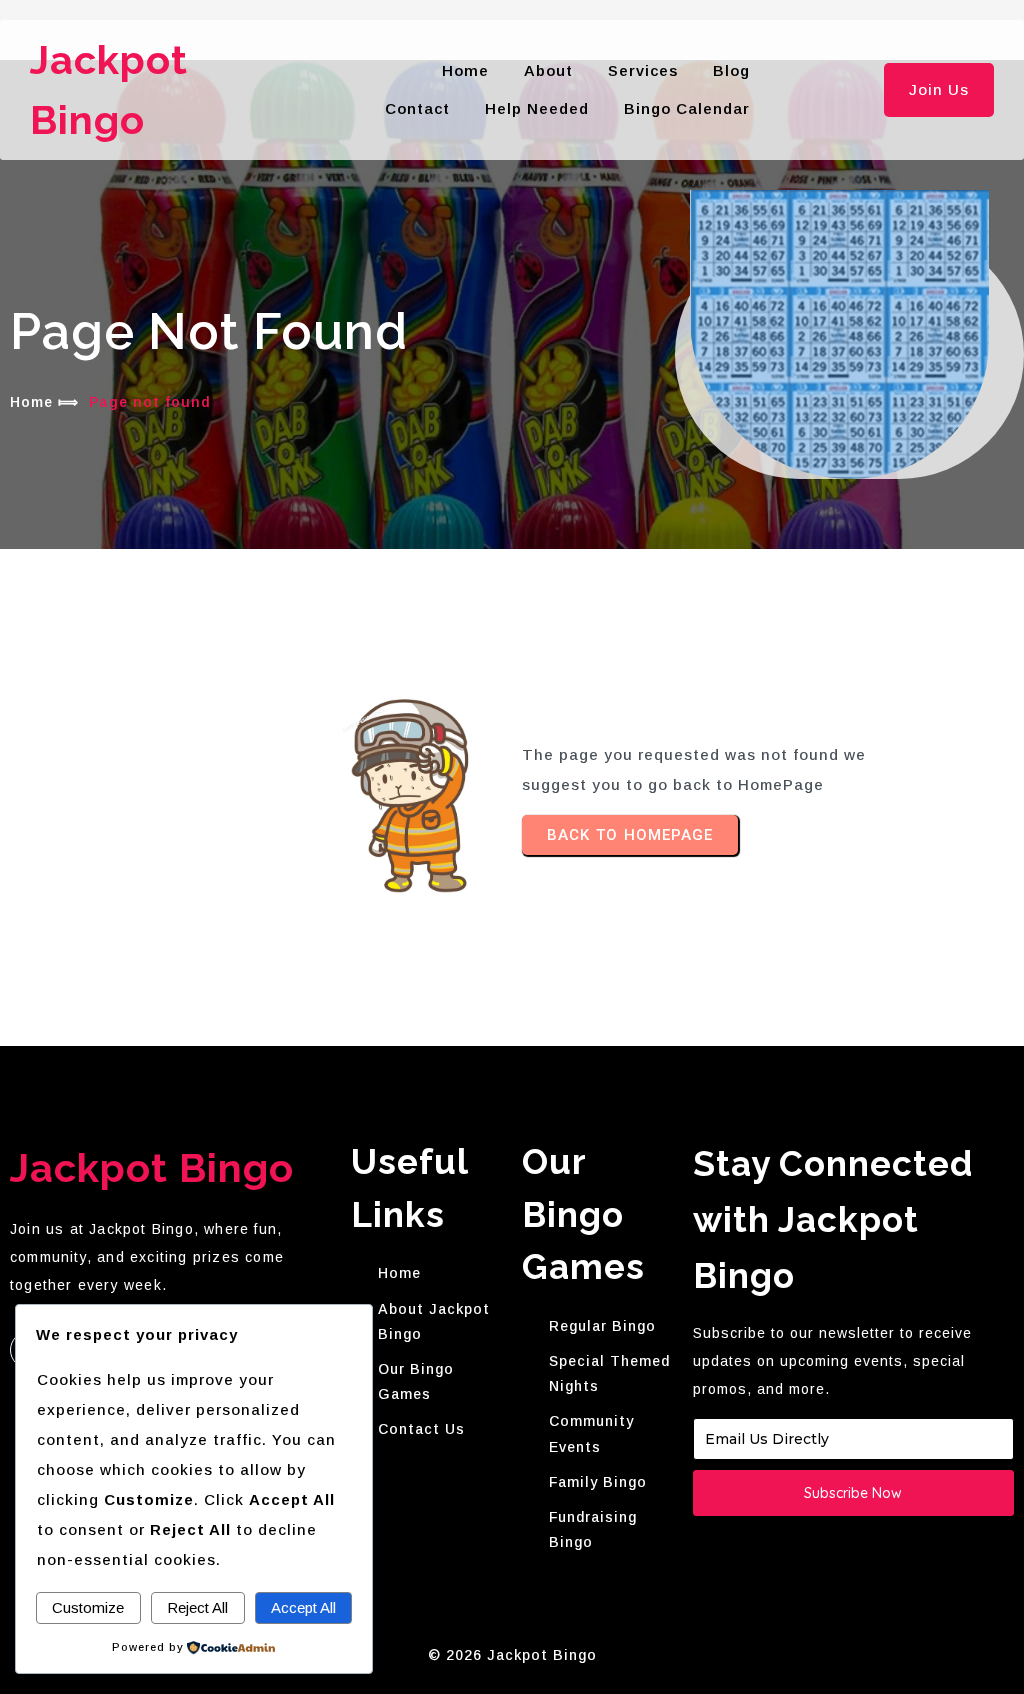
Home (31, 402)
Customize (88, 1607)
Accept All (303, 1607)
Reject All (197, 1607)
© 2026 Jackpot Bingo (512, 1655)
